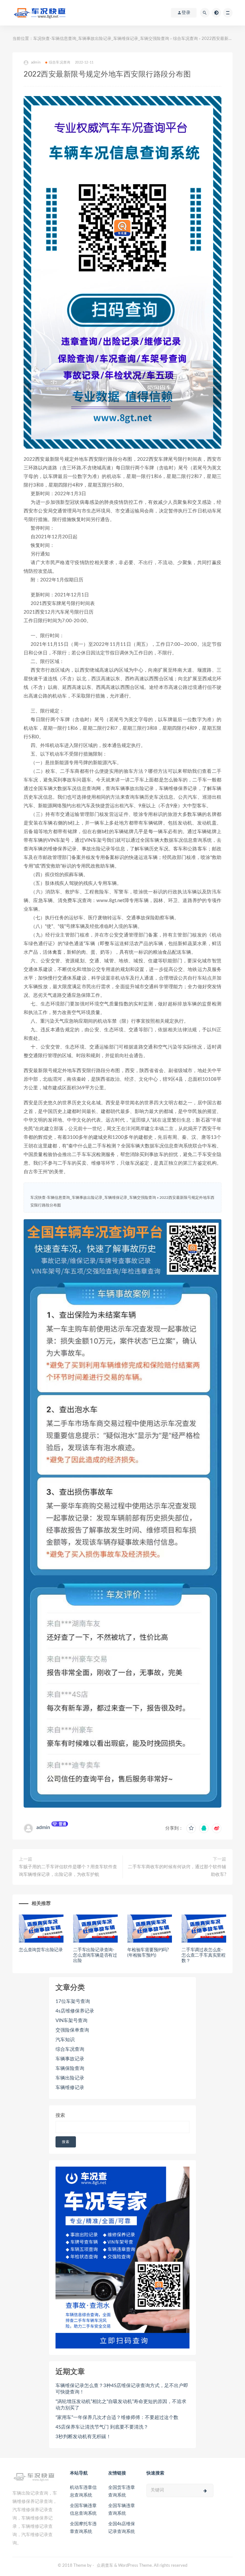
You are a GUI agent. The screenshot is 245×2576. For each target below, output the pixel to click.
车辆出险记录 (70, 2078)
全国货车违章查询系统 (122, 2491)
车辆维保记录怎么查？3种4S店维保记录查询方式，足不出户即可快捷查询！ (122, 2389)
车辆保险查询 (70, 2068)
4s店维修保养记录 (75, 2011)
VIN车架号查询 (71, 2021)
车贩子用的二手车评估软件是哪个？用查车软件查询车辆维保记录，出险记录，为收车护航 (68, 1871)
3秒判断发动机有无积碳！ (83, 2437)
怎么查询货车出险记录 (41, 1950)
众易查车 (105, 2566)
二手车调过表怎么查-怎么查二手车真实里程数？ (204, 1955)
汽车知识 (65, 2040)
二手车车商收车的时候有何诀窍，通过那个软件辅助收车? (177, 1871)
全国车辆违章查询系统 (122, 2510)
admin (43, 1827)
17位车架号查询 (73, 2001)
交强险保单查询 (72, 2030)
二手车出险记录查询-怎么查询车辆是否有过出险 (95, 1955)
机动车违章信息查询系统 (83, 2491)
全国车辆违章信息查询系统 (83, 2510)
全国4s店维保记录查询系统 (122, 2528)
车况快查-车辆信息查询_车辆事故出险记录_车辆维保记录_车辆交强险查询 (101, 39)
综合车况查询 (185, 39)
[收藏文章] (191, 1828)
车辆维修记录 (70, 2088)
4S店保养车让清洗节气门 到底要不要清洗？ (102, 2427)
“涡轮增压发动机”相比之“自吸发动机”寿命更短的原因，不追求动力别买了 (121, 2405)
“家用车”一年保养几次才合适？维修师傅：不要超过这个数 (117, 2418)
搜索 (60, 2115)
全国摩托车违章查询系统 (83, 2528)
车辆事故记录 (70, 2059)
